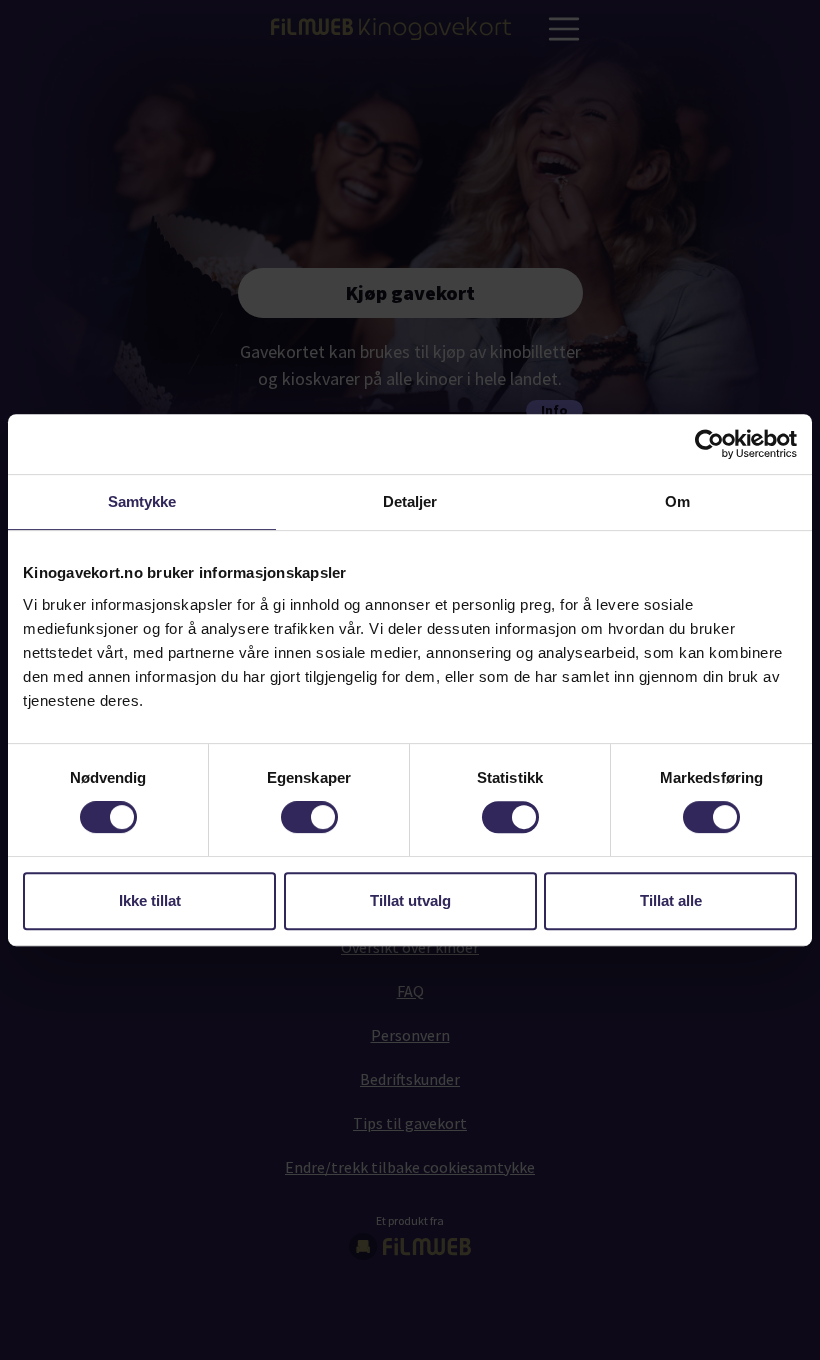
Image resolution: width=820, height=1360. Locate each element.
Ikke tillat (150, 900)
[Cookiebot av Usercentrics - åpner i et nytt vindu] (709, 444)
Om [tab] (677, 501)
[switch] (309, 817)
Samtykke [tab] (142, 501)
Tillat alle (671, 900)
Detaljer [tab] (410, 501)
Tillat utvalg (410, 900)
